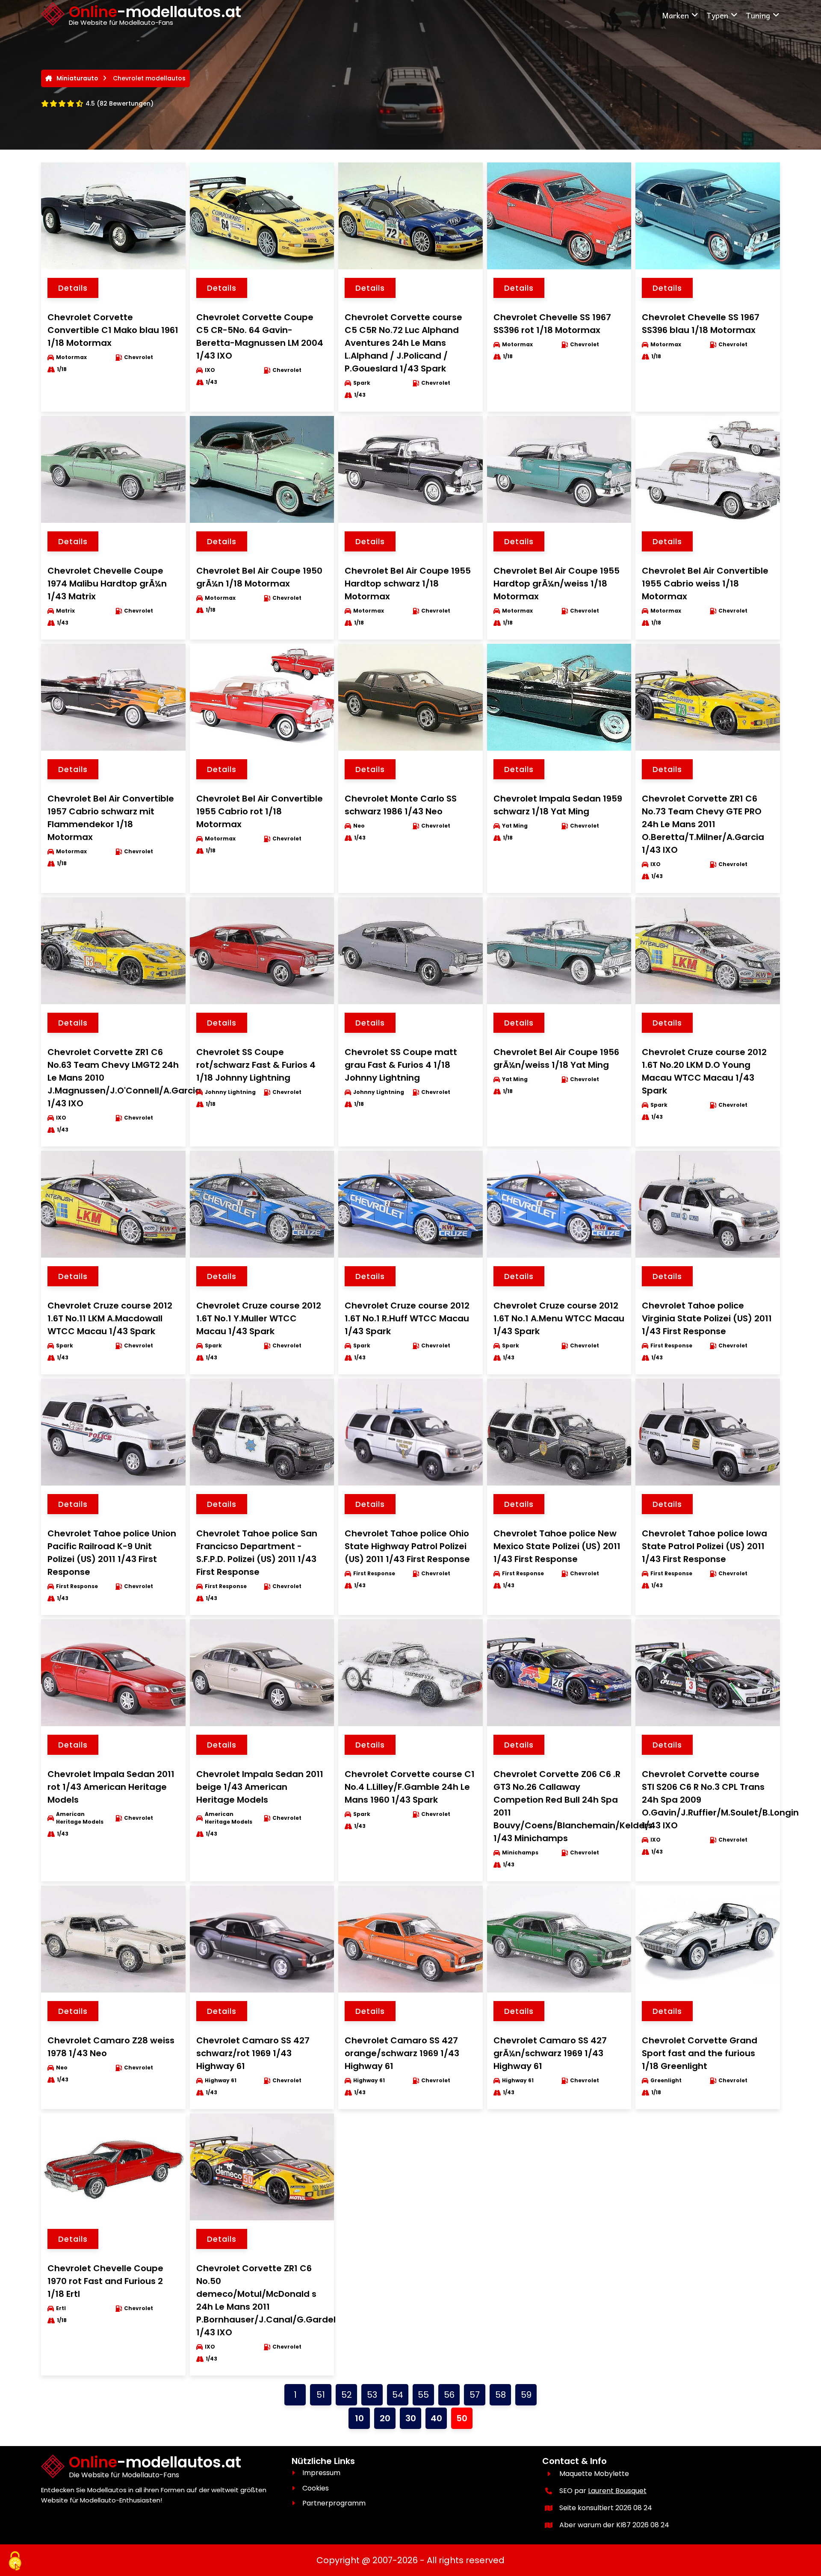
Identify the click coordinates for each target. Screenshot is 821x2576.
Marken (675, 15)
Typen (717, 15)
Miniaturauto (77, 78)
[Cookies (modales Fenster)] (15, 2561)
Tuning (758, 15)
